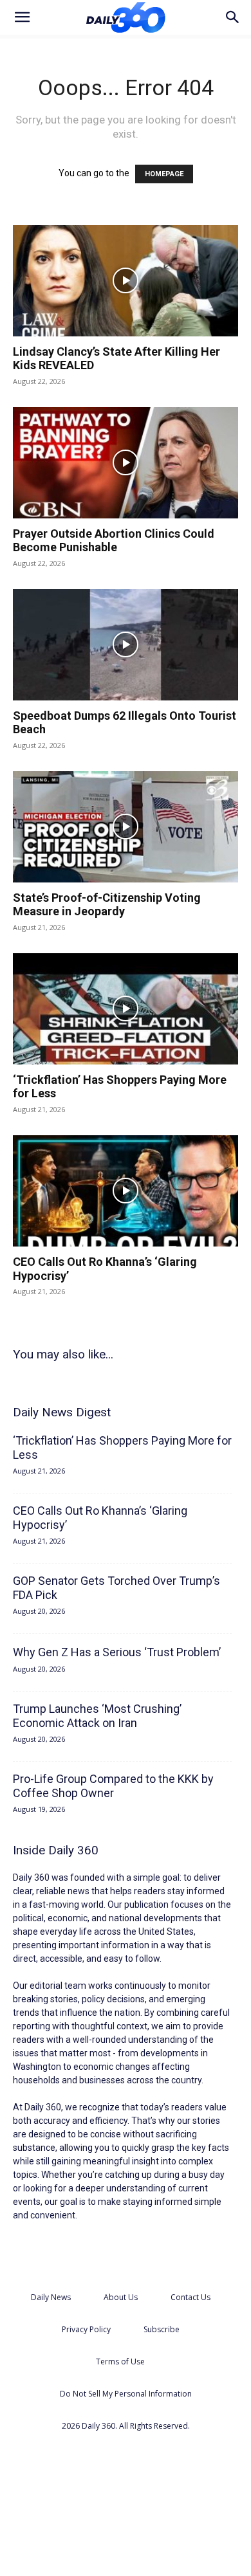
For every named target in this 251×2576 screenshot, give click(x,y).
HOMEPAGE (164, 174)
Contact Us (191, 2297)
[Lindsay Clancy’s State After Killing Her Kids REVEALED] (126, 281)
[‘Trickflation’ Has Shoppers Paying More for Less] (126, 1009)
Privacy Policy (86, 2329)
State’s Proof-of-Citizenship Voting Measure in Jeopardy (107, 905)
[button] (22, 17)
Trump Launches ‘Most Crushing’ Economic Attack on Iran (97, 1716)
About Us (121, 2297)
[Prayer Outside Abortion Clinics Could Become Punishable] (126, 463)
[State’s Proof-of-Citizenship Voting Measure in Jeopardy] (126, 827)
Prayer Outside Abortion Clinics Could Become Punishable (114, 541)
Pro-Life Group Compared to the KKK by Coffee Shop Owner (113, 1786)
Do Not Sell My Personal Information (126, 2394)
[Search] (233, 17)
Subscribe (162, 2329)
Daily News (51, 2297)
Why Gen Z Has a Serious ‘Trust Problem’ (117, 1652)
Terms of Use (120, 2361)
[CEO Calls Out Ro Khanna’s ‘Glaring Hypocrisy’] (126, 1191)
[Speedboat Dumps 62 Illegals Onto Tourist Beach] (126, 645)
